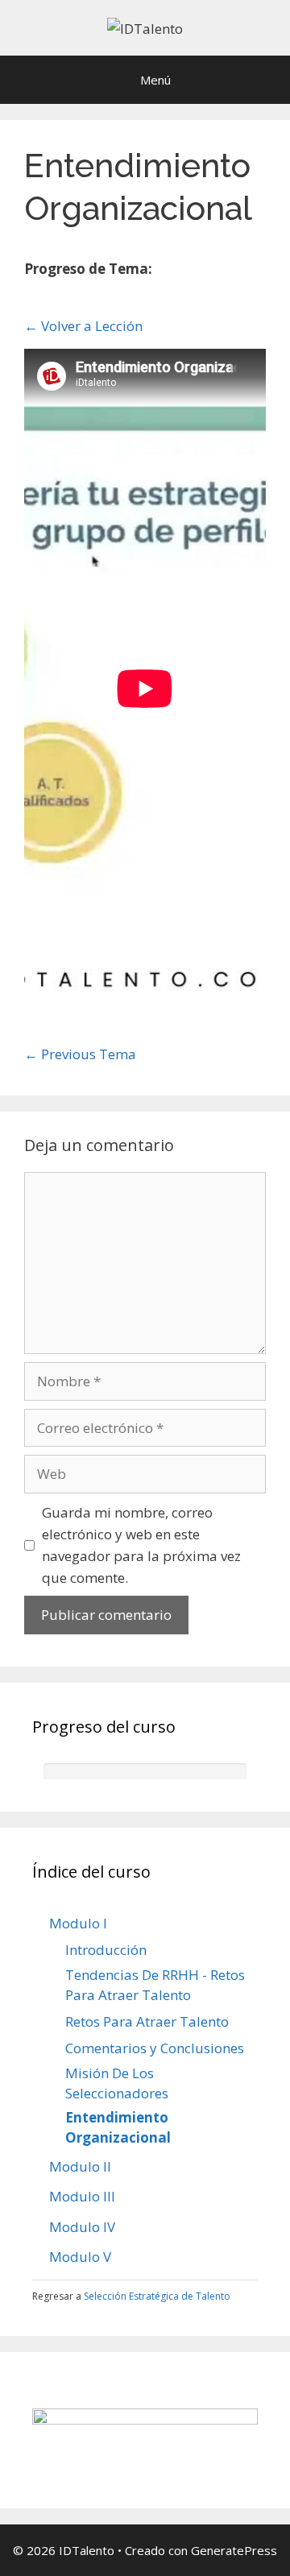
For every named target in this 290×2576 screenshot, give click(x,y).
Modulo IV (82, 2227)
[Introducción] (173, 271)
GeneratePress (234, 2550)
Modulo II (80, 2166)
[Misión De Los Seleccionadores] (246, 271)
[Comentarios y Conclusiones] (228, 271)
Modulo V (80, 2257)
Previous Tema (80, 1054)
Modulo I (78, 1923)
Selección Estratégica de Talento (157, 2296)
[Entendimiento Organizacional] (32, 295)
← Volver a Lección (83, 326)
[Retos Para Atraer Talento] (210, 271)
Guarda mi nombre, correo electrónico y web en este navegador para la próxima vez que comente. (141, 1545)
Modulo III (82, 2196)
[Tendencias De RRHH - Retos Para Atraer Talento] (191, 271)
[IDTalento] (145, 27)
